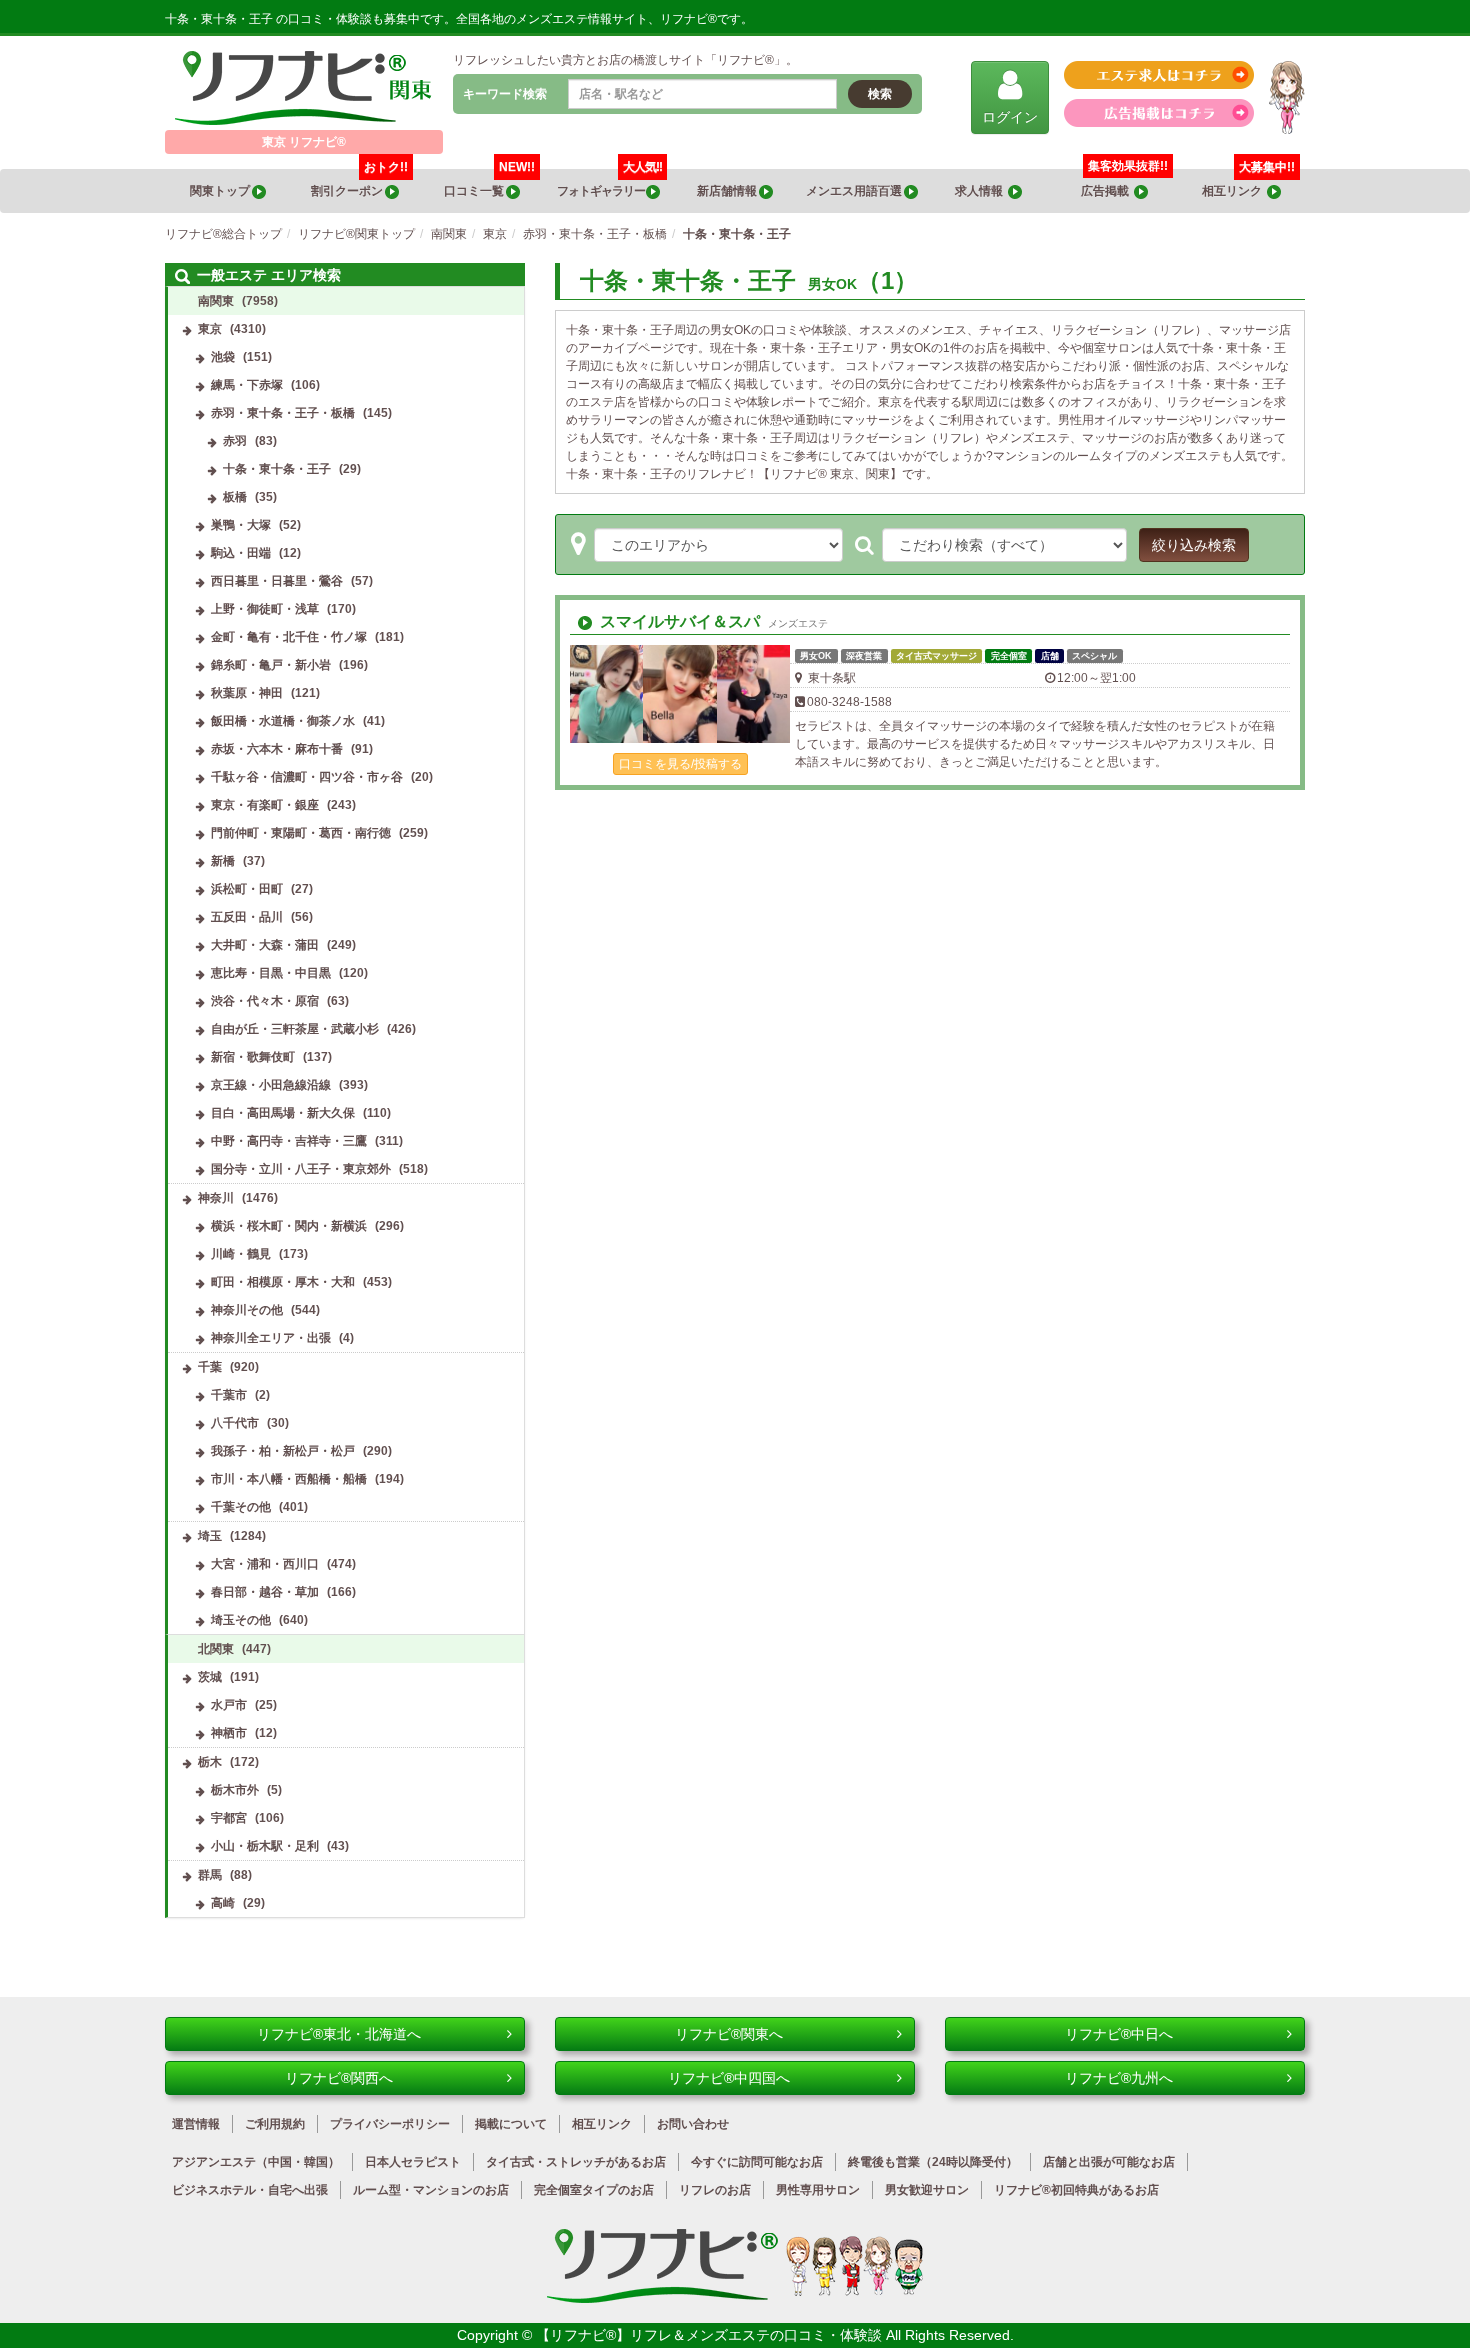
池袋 (223, 357)
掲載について (511, 2124)
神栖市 (229, 1733)
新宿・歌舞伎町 (253, 1057)
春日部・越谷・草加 (265, 1592)
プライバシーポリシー (390, 2124)
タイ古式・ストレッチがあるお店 (576, 2162)
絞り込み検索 (1194, 545)
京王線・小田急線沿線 (271, 1085)
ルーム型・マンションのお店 (431, 2190)
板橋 (235, 497)
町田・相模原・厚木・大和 (283, 1282)
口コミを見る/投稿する (680, 764)
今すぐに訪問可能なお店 (757, 2162)
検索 (880, 94)
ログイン (1010, 117)
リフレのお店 (715, 2190)
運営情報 (196, 2124)
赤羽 (235, 441)
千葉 (210, 1367)
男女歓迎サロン (927, 2190)
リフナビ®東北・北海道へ (339, 2034)
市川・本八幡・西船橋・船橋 (289, 1479)
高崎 (223, 1903)
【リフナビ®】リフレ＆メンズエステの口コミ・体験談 (711, 2335)
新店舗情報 (728, 191)
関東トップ (221, 191)
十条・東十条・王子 (277, 469)
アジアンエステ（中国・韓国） (256, 2162)
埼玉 (210, 1536)
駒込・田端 (241, 553)
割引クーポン (359, 183)
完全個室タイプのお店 (594, 2190)
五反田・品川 (247, 917)
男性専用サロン (818, 2190)
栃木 (210, 1762)
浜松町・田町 (247, 889)
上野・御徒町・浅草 (265, 609)
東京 (210, 329)
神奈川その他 (247, 1310)
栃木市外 (235, 1790)
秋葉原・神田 (247, 693)
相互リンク (1248, 183)
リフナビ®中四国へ (729, 2078)
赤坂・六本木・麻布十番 (277, 749)
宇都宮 (229, 1818)
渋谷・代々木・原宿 (265, 1001)
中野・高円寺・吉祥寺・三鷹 (289, 1141)
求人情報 (981, 191)
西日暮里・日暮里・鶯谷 (277, 581)
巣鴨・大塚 (241, 525)
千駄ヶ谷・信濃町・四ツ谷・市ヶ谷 (307, 777)
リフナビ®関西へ (339, 2078)
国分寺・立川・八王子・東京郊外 (301, 1169)
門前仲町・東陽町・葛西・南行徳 (301, 833)
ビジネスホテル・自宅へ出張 (250, 2190)
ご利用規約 (275, 2124)
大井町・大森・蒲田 (265, 945)
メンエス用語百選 (855, 191)
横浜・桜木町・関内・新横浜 (289, 1226)
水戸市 (229, 1705)
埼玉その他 (241, 1620)
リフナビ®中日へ (1119, 2034)
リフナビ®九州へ (1119, 2078)
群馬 (210, 1875)
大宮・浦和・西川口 (265, 1564)
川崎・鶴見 (241, 1254)
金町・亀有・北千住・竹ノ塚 (289, 637)
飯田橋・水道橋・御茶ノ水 (283, 721)
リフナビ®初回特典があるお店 (1076, 2190)
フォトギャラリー (609, 183)
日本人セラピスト (413, 2162)
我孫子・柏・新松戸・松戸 (283, 1451)
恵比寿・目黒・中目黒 (271, 973)
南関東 (216, 301)
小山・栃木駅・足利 (265, 1846)
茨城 (210, 1677)
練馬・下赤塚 (247, 385)
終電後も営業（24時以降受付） (933, 2162)
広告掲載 (1107, 191)
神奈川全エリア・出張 (271, 1338)
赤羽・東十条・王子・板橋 (283, 413)
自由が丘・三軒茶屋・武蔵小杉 (295, 1029)
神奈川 (216, 1198)
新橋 (223, 861)
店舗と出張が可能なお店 (1109, 2162)
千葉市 (229, 1395)
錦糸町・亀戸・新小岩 (271, 665)
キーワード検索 (505, 94)
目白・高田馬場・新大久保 (283, 1113)
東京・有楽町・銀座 (265, 805)
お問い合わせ (693, 2124)
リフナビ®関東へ (729, 2034)
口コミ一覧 (489, 183)
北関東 (216, 1649)
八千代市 (235, 1423)
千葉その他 (241, 1507)
